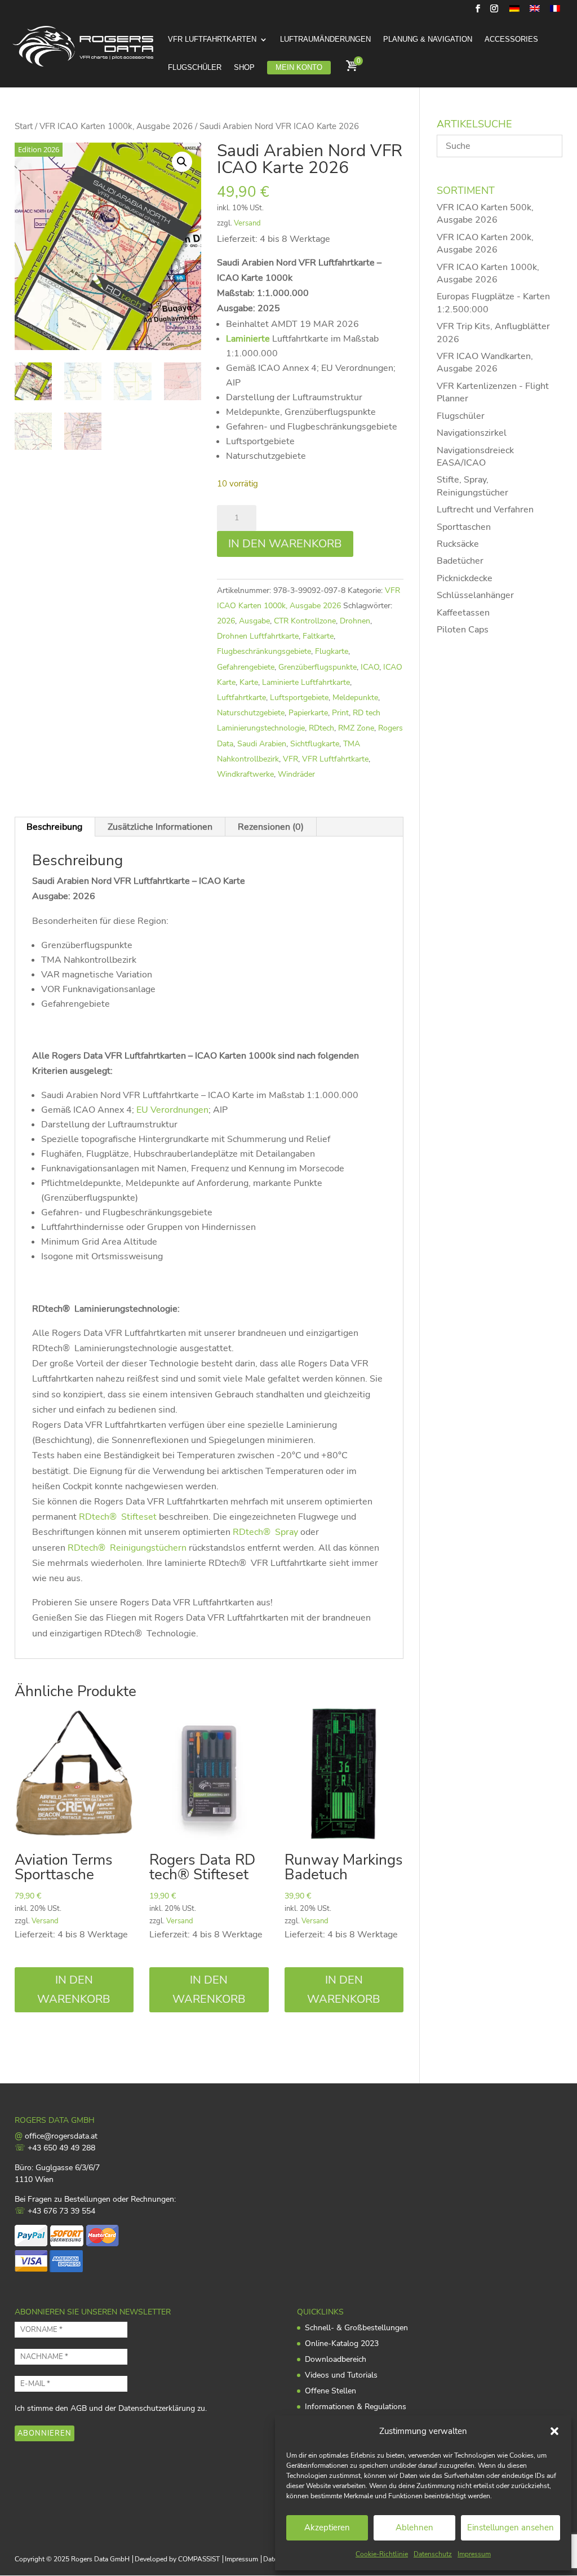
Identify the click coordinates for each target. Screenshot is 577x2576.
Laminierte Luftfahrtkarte (306, 682)
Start (24, 126)
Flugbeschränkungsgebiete (264, 651)
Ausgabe (254, 621)
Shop (244, 68)
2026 (226, 621)
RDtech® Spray (265, 1532)
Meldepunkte (355, 698)
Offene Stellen (330, 2391)
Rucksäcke (458, 544)
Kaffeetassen (463, 613)
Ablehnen (414, 2528)
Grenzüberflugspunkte (318, 667)
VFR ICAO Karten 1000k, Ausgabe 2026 (116, 126)
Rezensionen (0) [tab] (271, 827)
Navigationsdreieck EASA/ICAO (475, 457)
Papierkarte (308, 713)
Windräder (296, 774)
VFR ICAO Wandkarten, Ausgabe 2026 (485, 362)
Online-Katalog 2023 (342, 2343)
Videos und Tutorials (341, 2375)
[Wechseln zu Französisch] (555, 12)
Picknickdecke (465, 578)
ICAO (370, 667)
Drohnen (355, 621)
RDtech (321, 728)
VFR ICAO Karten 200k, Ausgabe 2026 (485, 244)
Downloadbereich (336, 2359)
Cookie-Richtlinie (382, 2554)
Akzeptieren (327, 2528)
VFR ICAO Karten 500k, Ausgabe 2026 (485, 214)
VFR (290, 759)
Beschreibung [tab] (54, 827)
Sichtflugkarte (315, 744)
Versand (247, 223)
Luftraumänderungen (325, 39)
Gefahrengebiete (246, 667)
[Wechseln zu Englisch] (535, 12)
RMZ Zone (356, 728)
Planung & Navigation (428, 39)
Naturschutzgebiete (251, 713)
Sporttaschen (464, 527)
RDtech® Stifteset (118, 1517)
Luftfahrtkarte (241, 698)
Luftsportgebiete (299, 698)
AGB (79, 2408)
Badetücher (460, 561)
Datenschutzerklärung (157, 2408)
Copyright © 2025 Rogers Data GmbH (72, 2559)
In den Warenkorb (285, 544)
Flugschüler (195, 68)
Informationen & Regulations (356, 2407)
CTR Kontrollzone (305, 621)
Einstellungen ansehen (511, 2528)
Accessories (511, 39)
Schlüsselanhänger (475, 595)
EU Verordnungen (172, 1110)
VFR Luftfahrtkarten (212, 39)
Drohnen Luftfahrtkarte (258, 636)
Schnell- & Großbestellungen (356, 2328)
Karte (249, 682)
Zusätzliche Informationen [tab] (160, 827)
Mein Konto (299, 67)
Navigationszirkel (472, 433)
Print (340, 713)
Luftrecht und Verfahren (485, 510)
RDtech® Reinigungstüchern (127, 1548)
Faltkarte (318, 636)
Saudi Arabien (262, 744)
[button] (554, 2431)
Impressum (474, 2554)
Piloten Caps (463, 630)
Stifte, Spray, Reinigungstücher (472, 486)
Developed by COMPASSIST (177, 2559)
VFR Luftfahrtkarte (335, 759)
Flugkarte (332, 651)
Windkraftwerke (245, 774)
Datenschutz (433, 2554)
